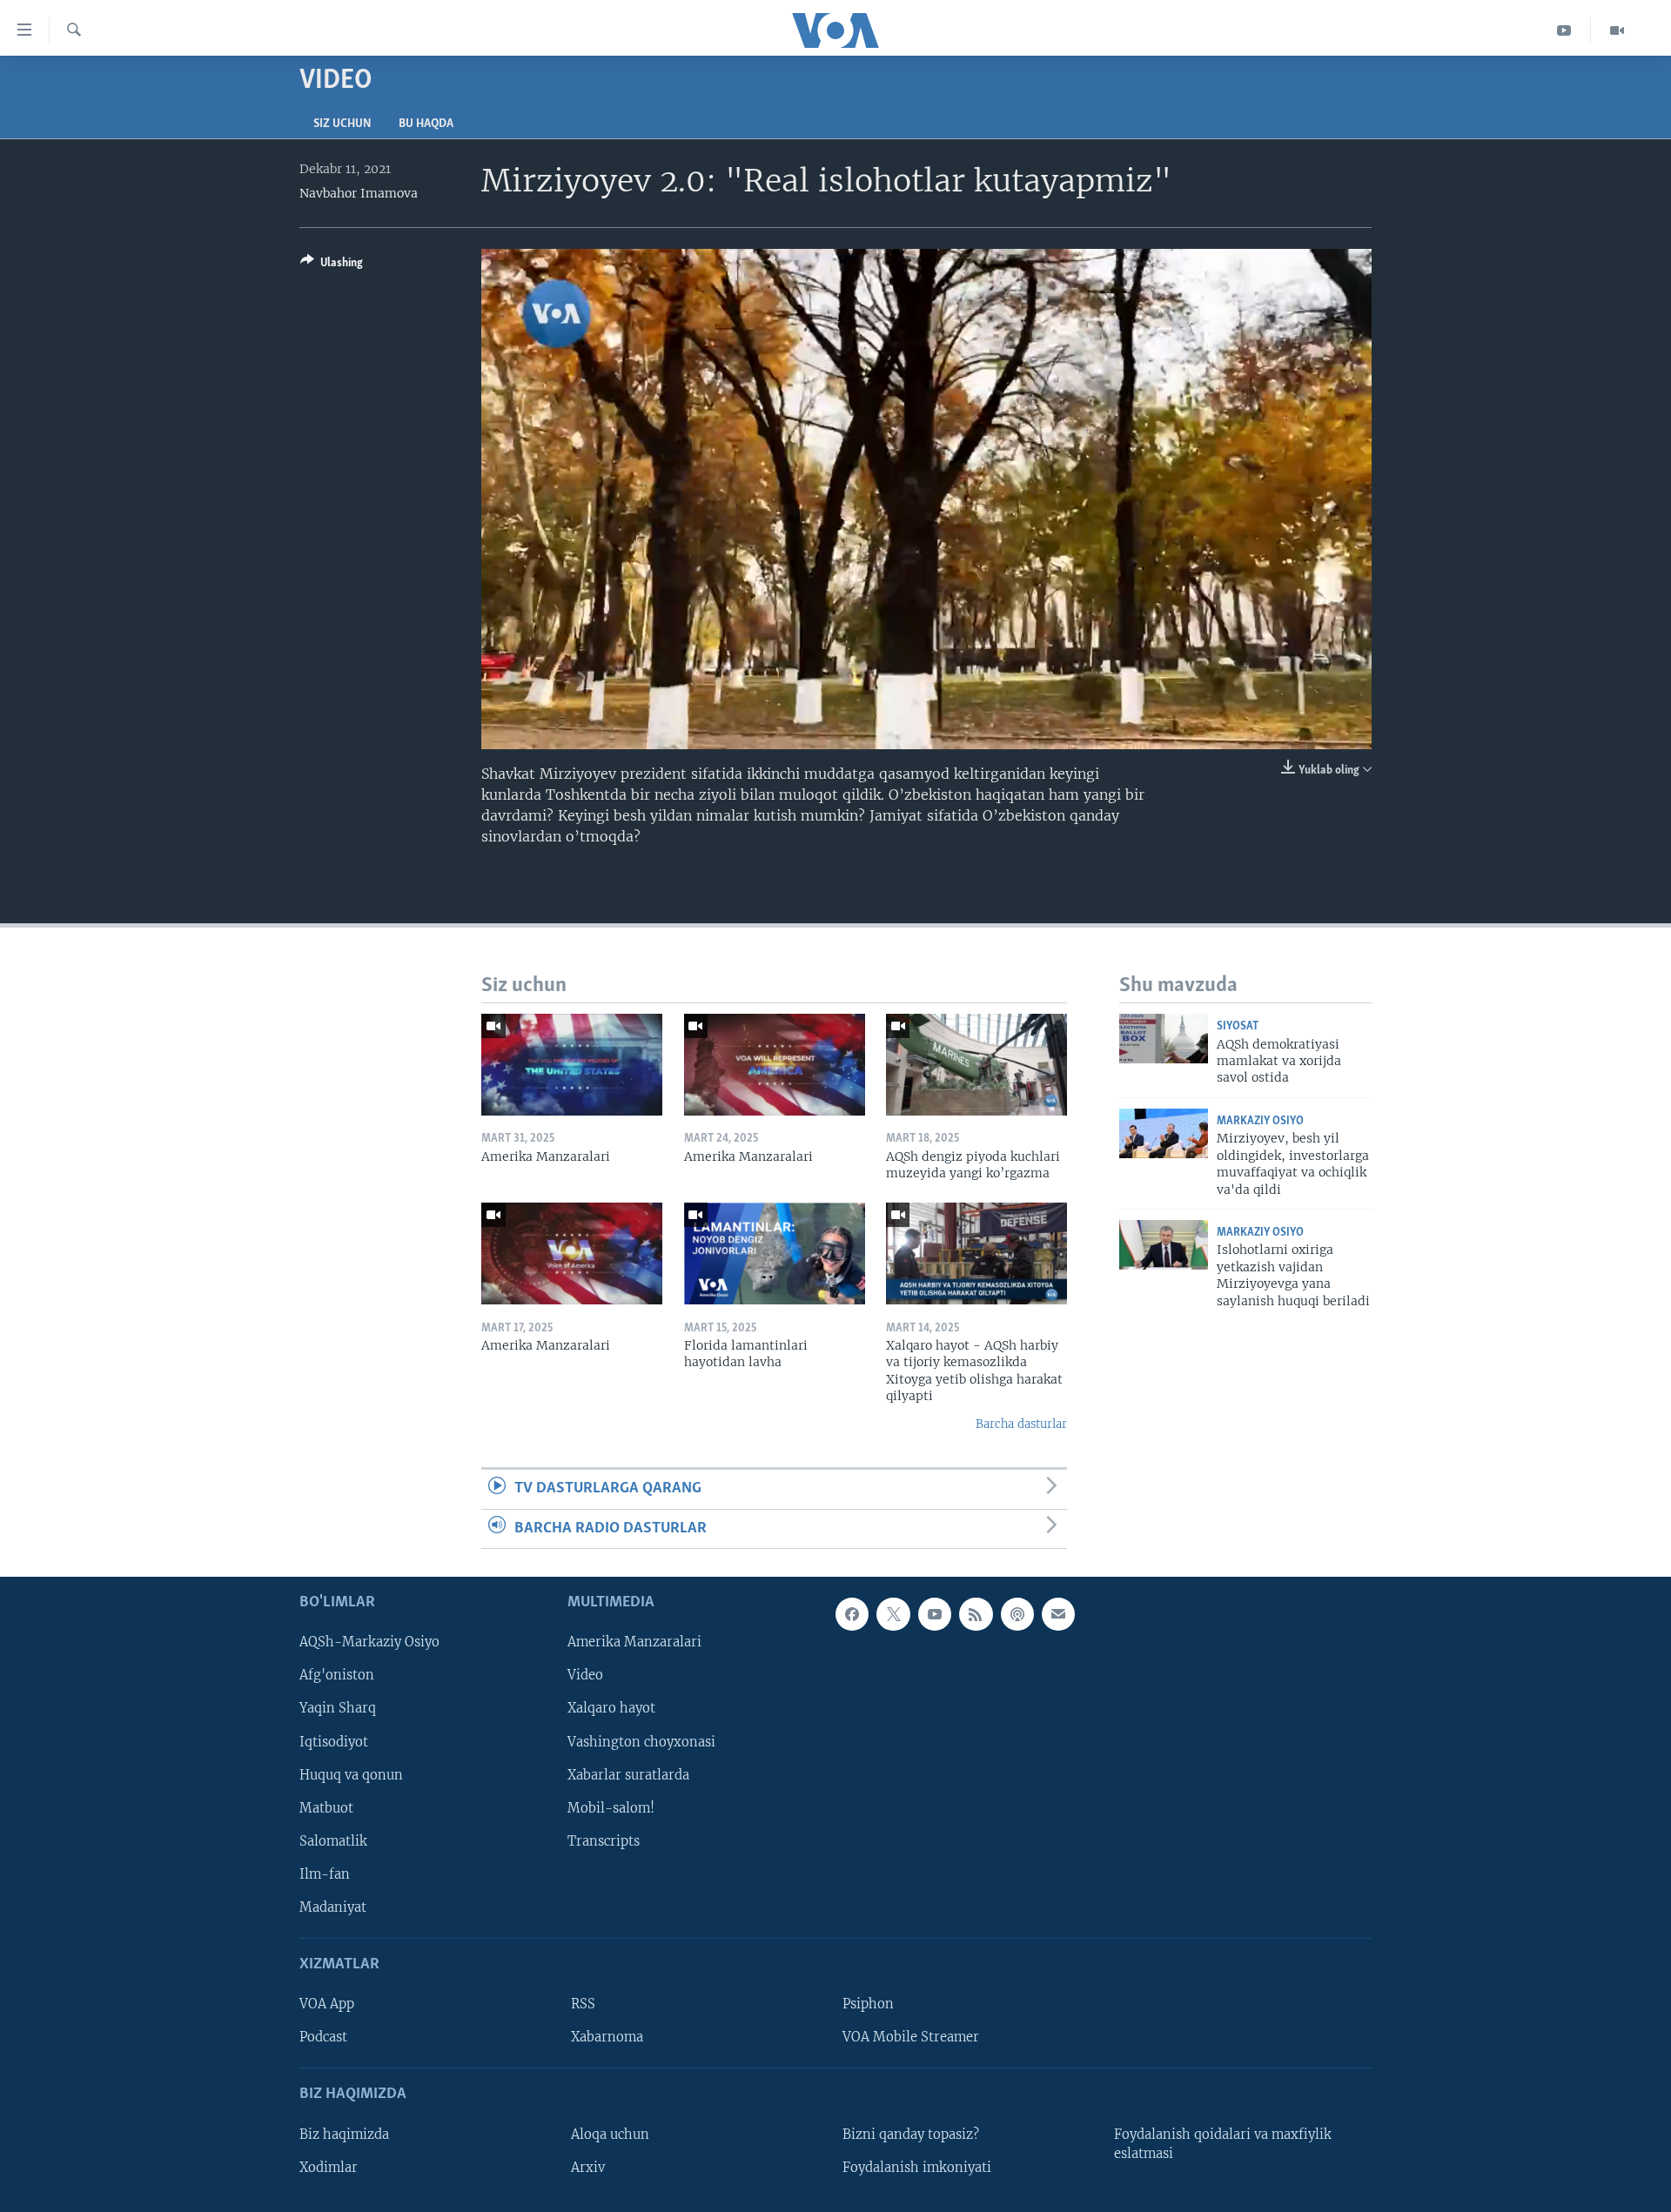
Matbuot (326, 1808)
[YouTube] (1564, 30)
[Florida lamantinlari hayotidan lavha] (775, 1253)
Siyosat (1238, 1026)
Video (585, 1675)
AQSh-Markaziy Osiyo (369, 1642)
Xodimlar (329, 2168)
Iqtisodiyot (334, 1741)
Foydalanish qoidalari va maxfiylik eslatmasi (1223, 2144)
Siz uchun (342, 124)
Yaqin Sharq (338, 1708)
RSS (583, 2004)
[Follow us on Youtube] (935, 1614)
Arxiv (588, 2168)
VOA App (327, 2004)
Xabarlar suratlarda (628, 1775)
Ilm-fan (325, 1874)
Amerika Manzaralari (634, 1642)
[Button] (332, 265)
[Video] (1617, 30)
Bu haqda (426, 124)
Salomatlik (333, 1841)
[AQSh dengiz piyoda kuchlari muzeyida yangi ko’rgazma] (976, 1065)
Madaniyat (333, 1907)
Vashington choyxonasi (641, 1741)
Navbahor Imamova (359, 193)
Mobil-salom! (611, 1808)
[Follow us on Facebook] (852, 1614)
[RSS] (976, 1614)
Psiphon (868, 2004)
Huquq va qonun (351, 1775)
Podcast (323, 2037)
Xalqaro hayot (611, 1708)
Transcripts (604, 1841)
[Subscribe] (1058, 1614)
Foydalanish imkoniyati (917, 2168)
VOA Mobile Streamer (911, 2037)
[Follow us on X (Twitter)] (893, 1614)
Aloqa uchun (610, 2135)
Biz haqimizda (344, 2135)
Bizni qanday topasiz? (911, 2135)
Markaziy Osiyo (1260, 1121)
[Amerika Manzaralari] (572, 1065)
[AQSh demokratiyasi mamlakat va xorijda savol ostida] (1164, 1039)
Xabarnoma (607, 2037)
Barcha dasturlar (1021, 1424)
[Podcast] (1017, 1614)
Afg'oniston (337, 1675)
